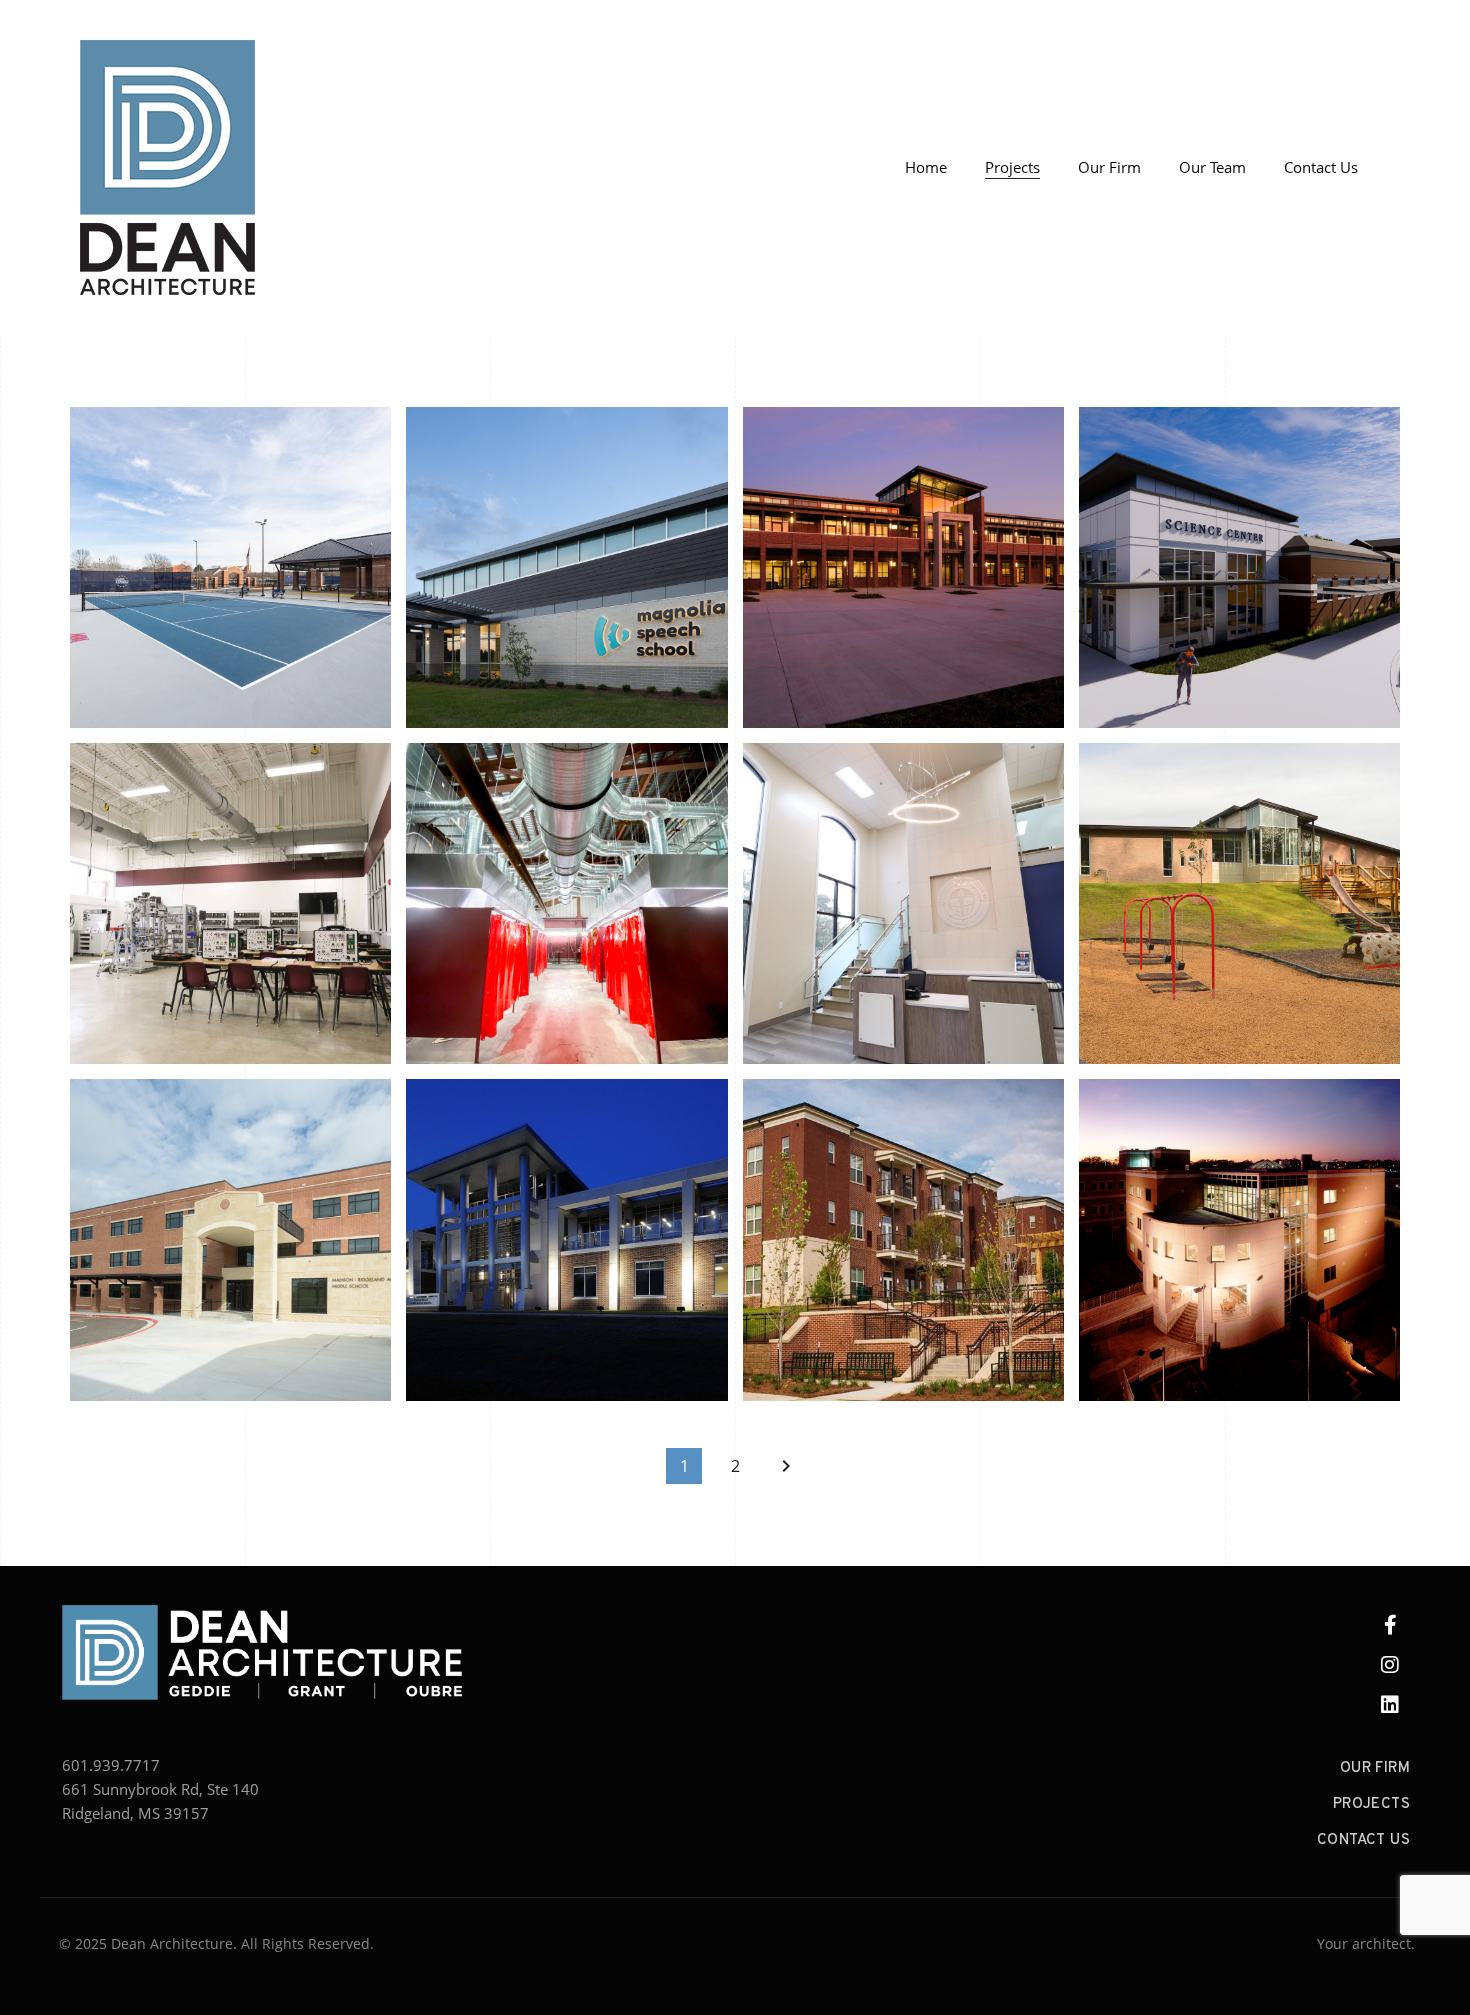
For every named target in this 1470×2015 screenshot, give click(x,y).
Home (926, 167)
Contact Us (1321, 167)
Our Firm (1109, 167)
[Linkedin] (1390, 1705)
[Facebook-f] (1390, 1625)
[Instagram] (1390, 1665)
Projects (1012, 167)
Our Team (1212, 167)
